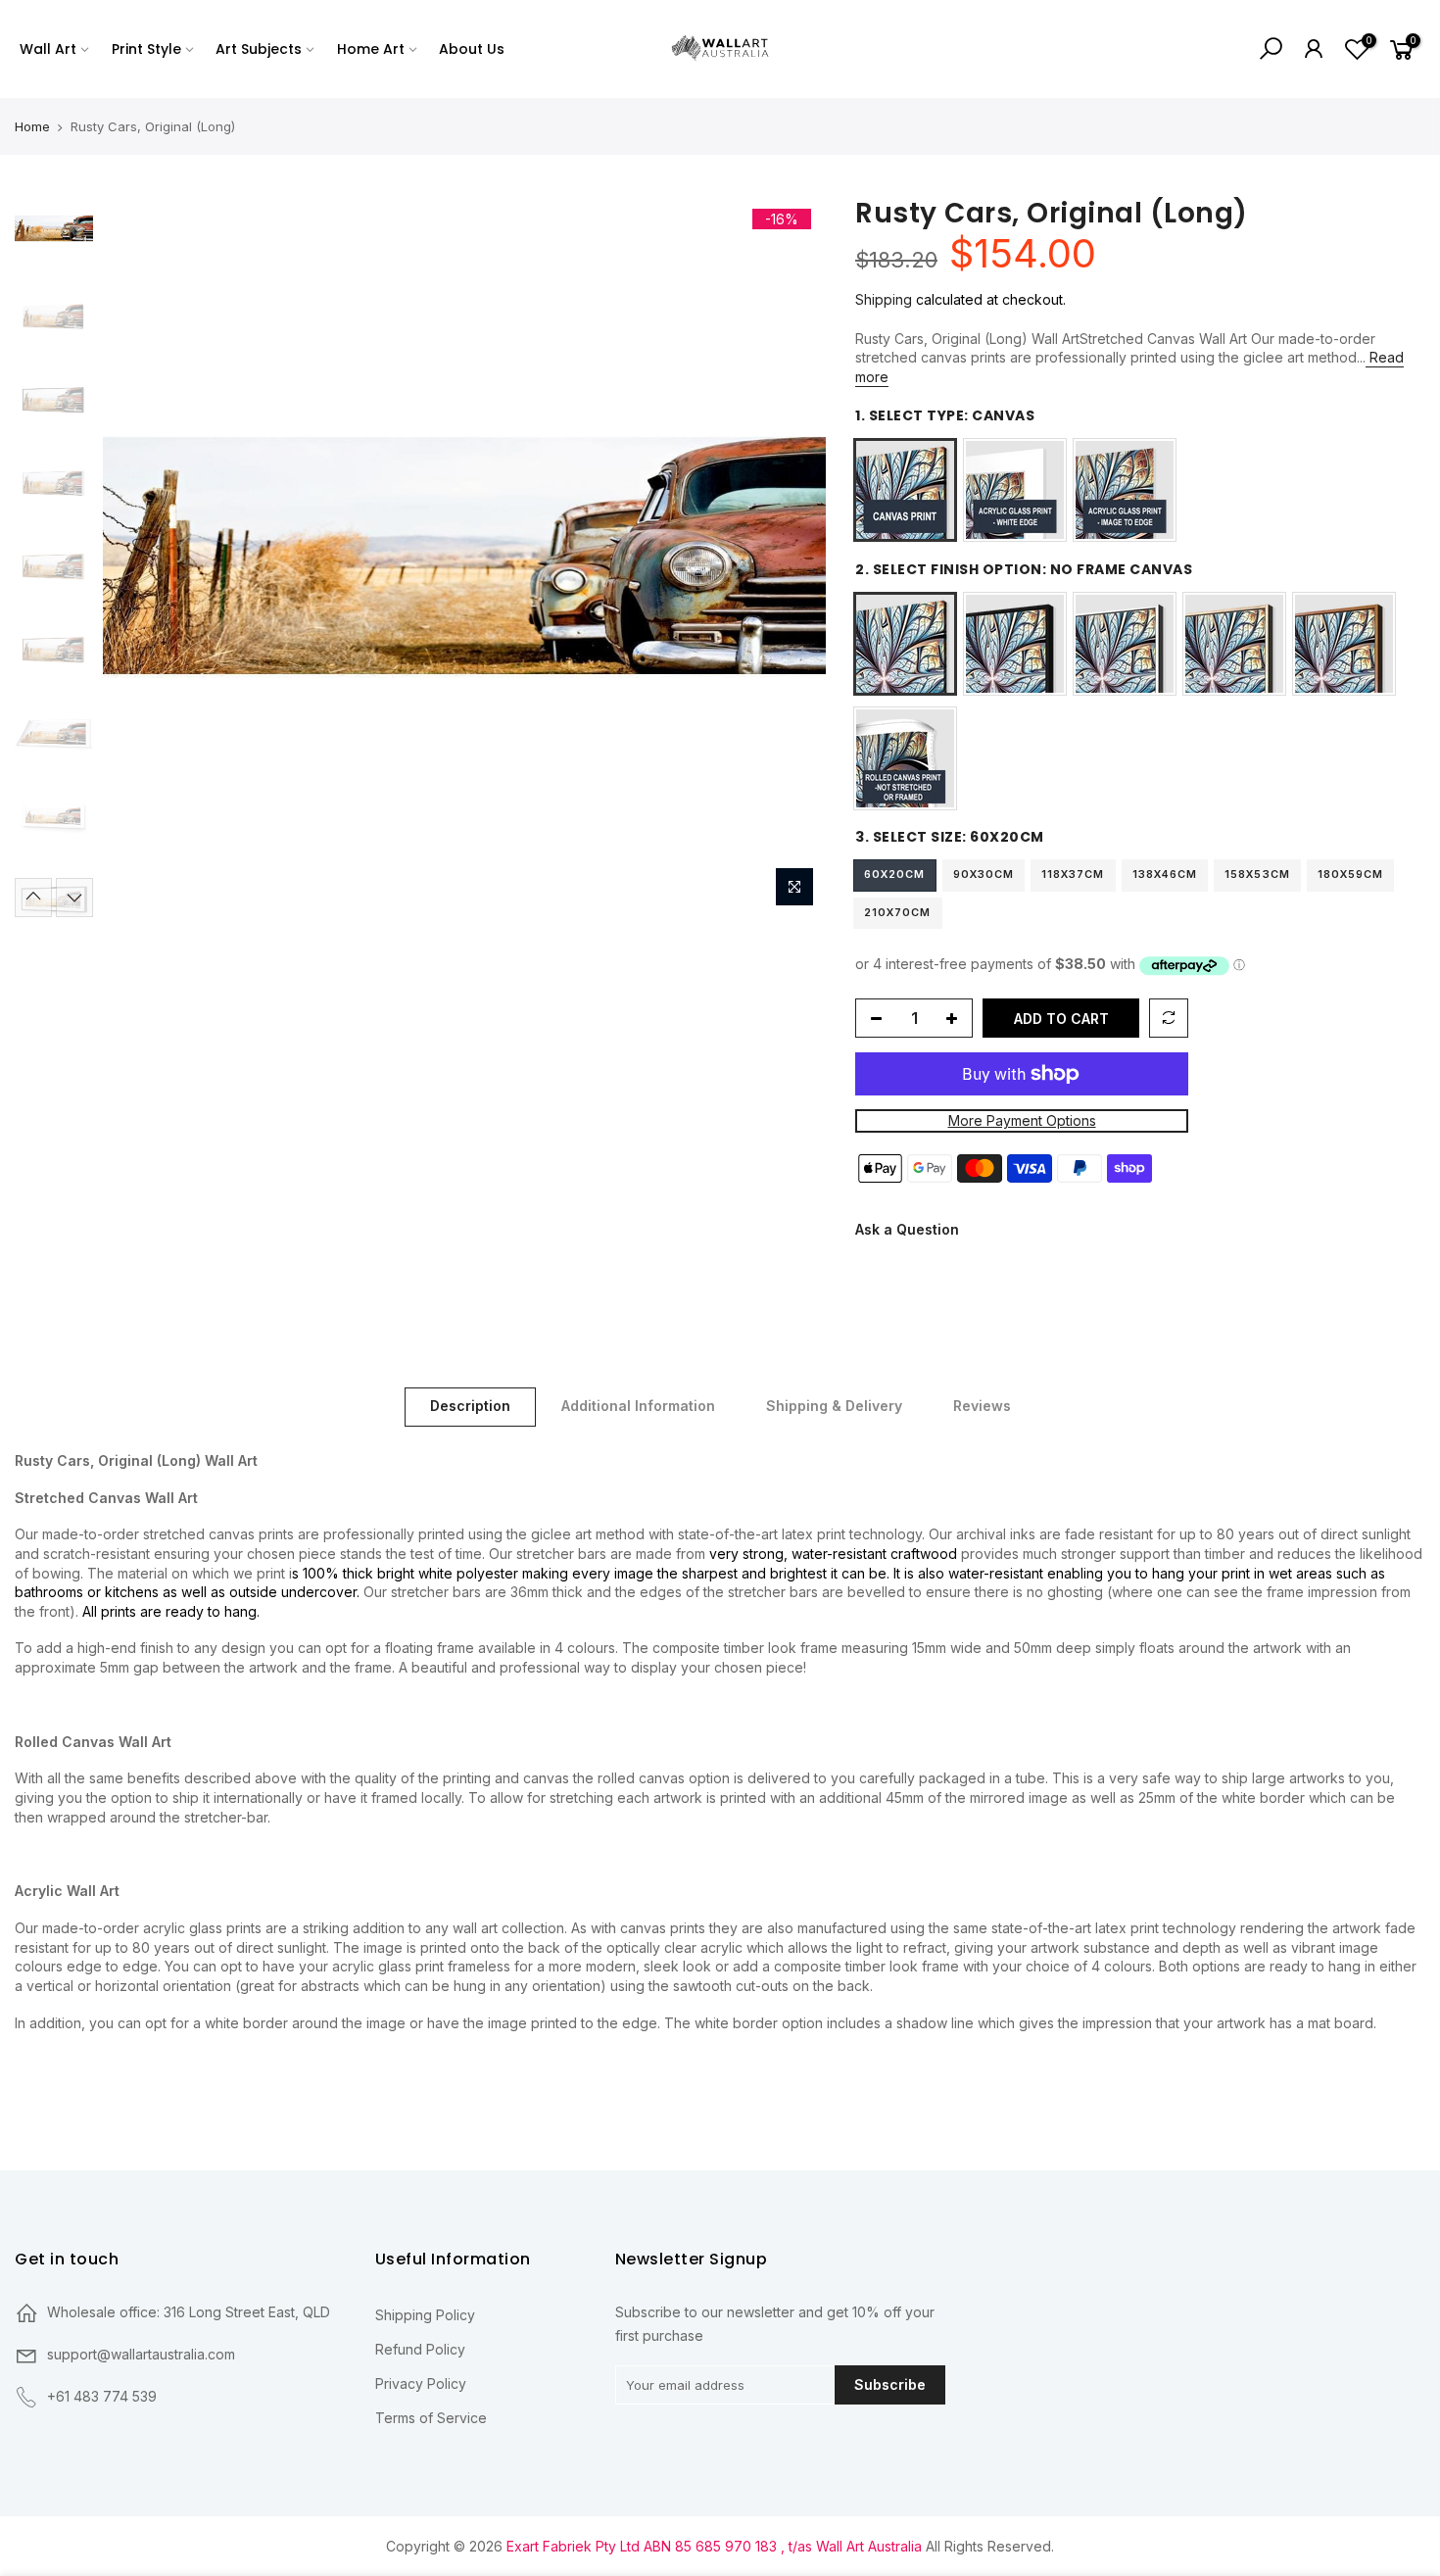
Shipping (884, 299)
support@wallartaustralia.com (141, 2354)
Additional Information (638, 1406)
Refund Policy (420, 2349)
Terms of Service (431, 2418)
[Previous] (137, 556)
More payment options (1021, 1121)
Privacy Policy (421, 2383)
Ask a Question (907, 1229)
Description (470, 1406)
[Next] (792, 556)
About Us (472, 49)
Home (32, 126)
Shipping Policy (425, 2315)
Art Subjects (259, 49)
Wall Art (48, 49)
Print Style (146, 49)
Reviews (982, 1406)
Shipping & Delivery (834, 1406)
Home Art (371, 49)
